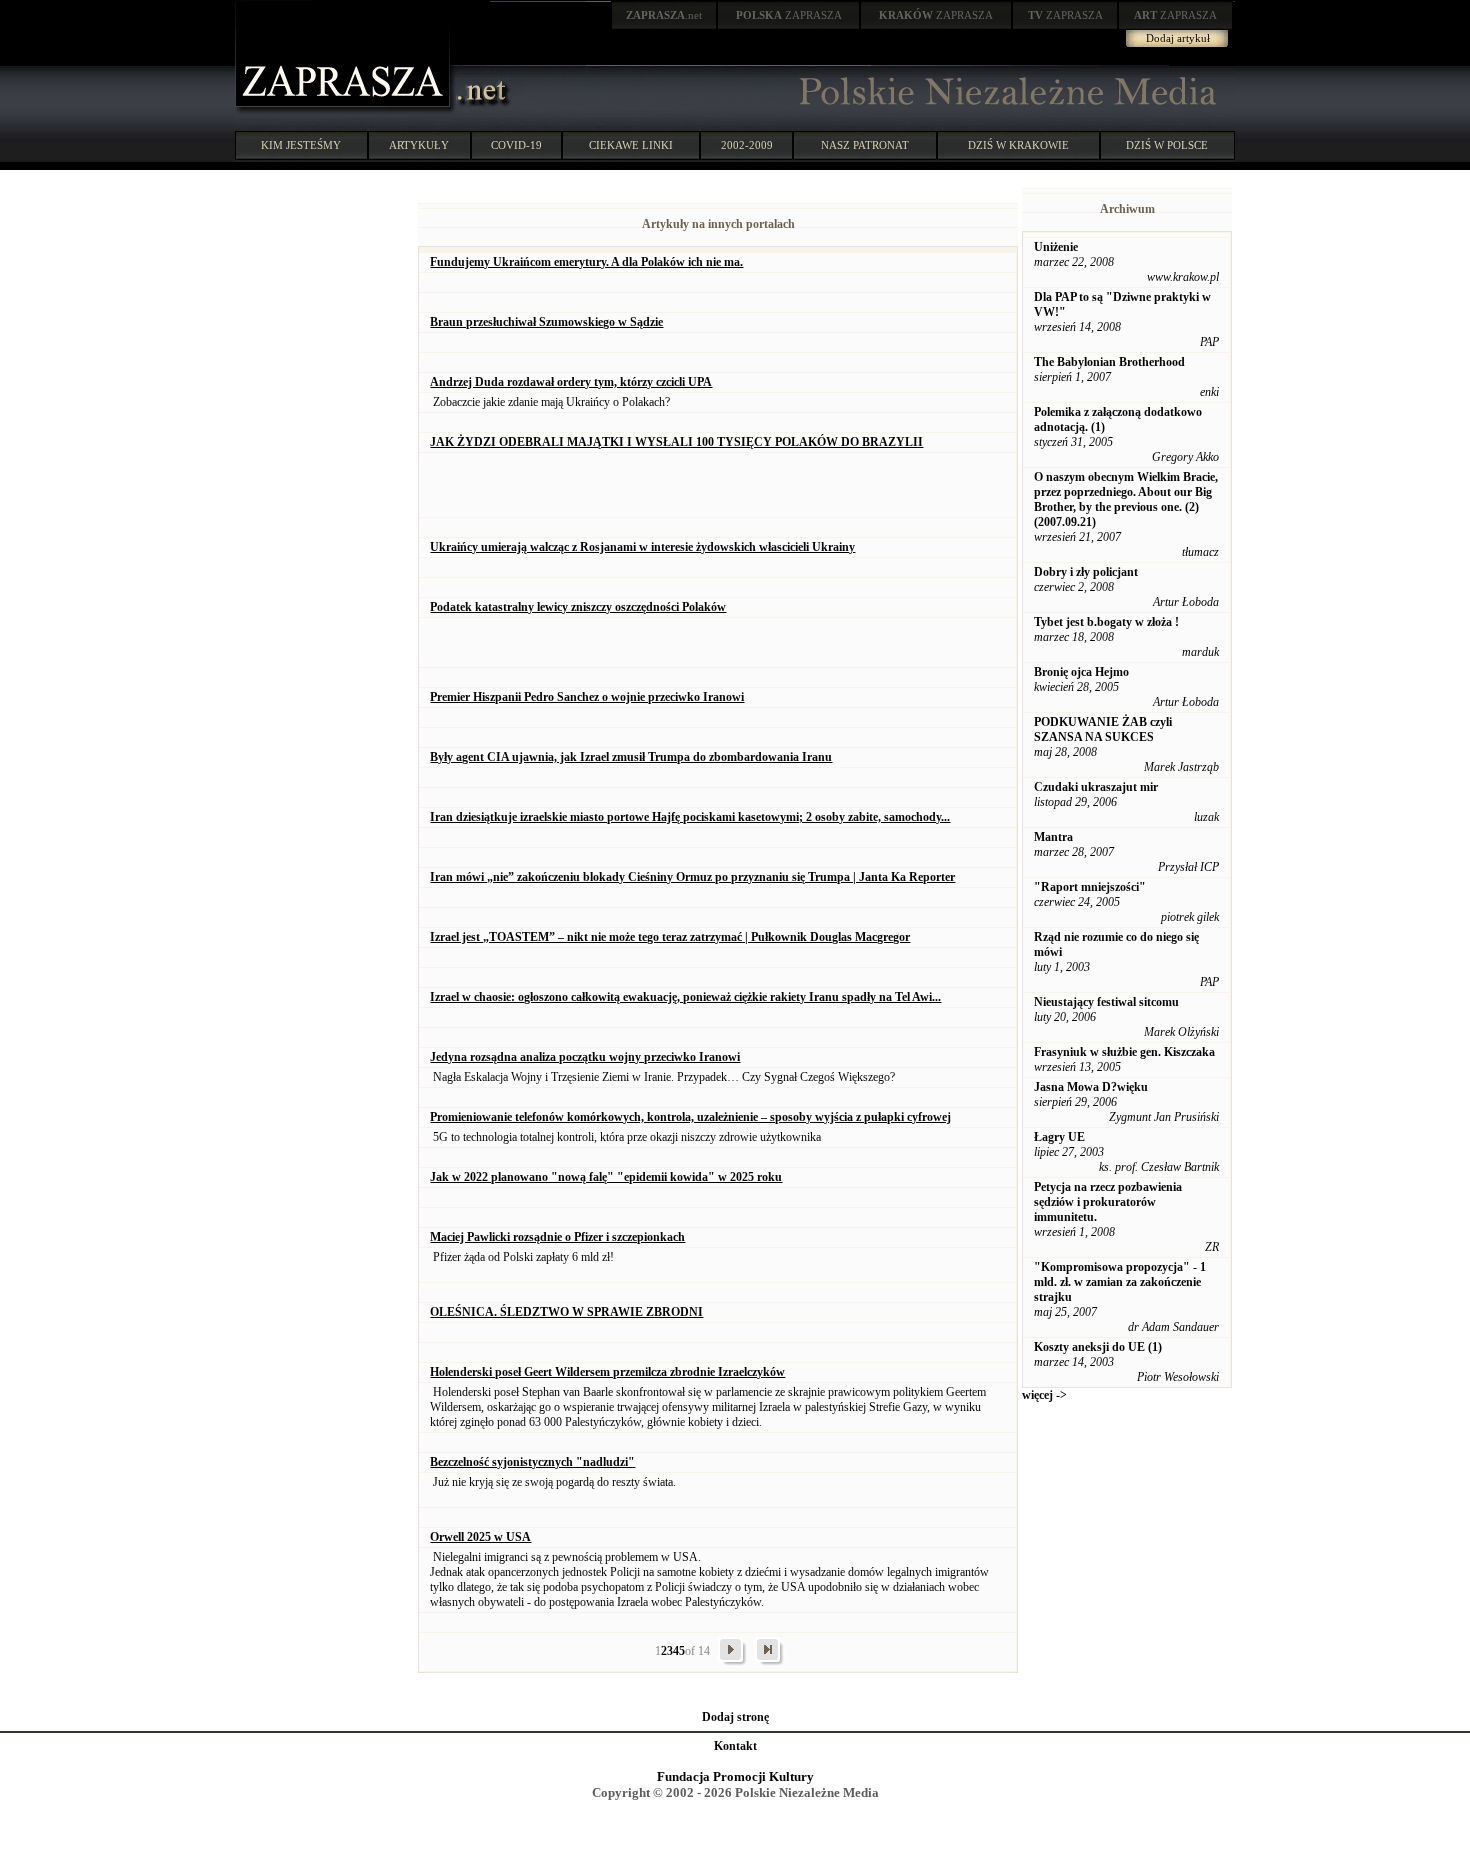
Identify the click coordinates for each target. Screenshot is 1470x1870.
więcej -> (1044, 1395)
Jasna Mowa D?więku (1091, 1087)
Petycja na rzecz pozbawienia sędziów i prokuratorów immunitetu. (1108, 1202)
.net (664, 15)
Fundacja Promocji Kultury (735, 1776)
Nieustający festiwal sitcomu (1106, 1002)
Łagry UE (1059, 1137)
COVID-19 (516, 145)
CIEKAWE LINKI (631, 145)
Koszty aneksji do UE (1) (1098, 1347)
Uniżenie (1056, 247)
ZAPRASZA (789, 15)
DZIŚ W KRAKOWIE (1018, 145)
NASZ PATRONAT (865, 145)
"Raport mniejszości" (1090, 887)
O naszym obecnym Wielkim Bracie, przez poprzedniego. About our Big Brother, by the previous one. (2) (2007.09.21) (1126, 499)
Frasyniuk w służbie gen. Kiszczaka (1124, 1052)
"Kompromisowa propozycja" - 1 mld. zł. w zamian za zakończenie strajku (1120, 1282)
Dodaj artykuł (1178, 38)
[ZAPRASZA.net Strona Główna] (345, 110)
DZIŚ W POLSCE (1167, 145)
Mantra (1053, 837)
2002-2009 (747, 145)
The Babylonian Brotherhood (1109, 362)
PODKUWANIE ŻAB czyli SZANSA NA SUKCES (1103, 729)
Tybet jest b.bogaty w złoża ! (1106, 622)
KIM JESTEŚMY (301, 145)
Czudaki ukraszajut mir (1096, 787)
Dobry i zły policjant (1086, 572)
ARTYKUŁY (419, 145)
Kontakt (735, 1746)
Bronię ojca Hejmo (1081, 672)
